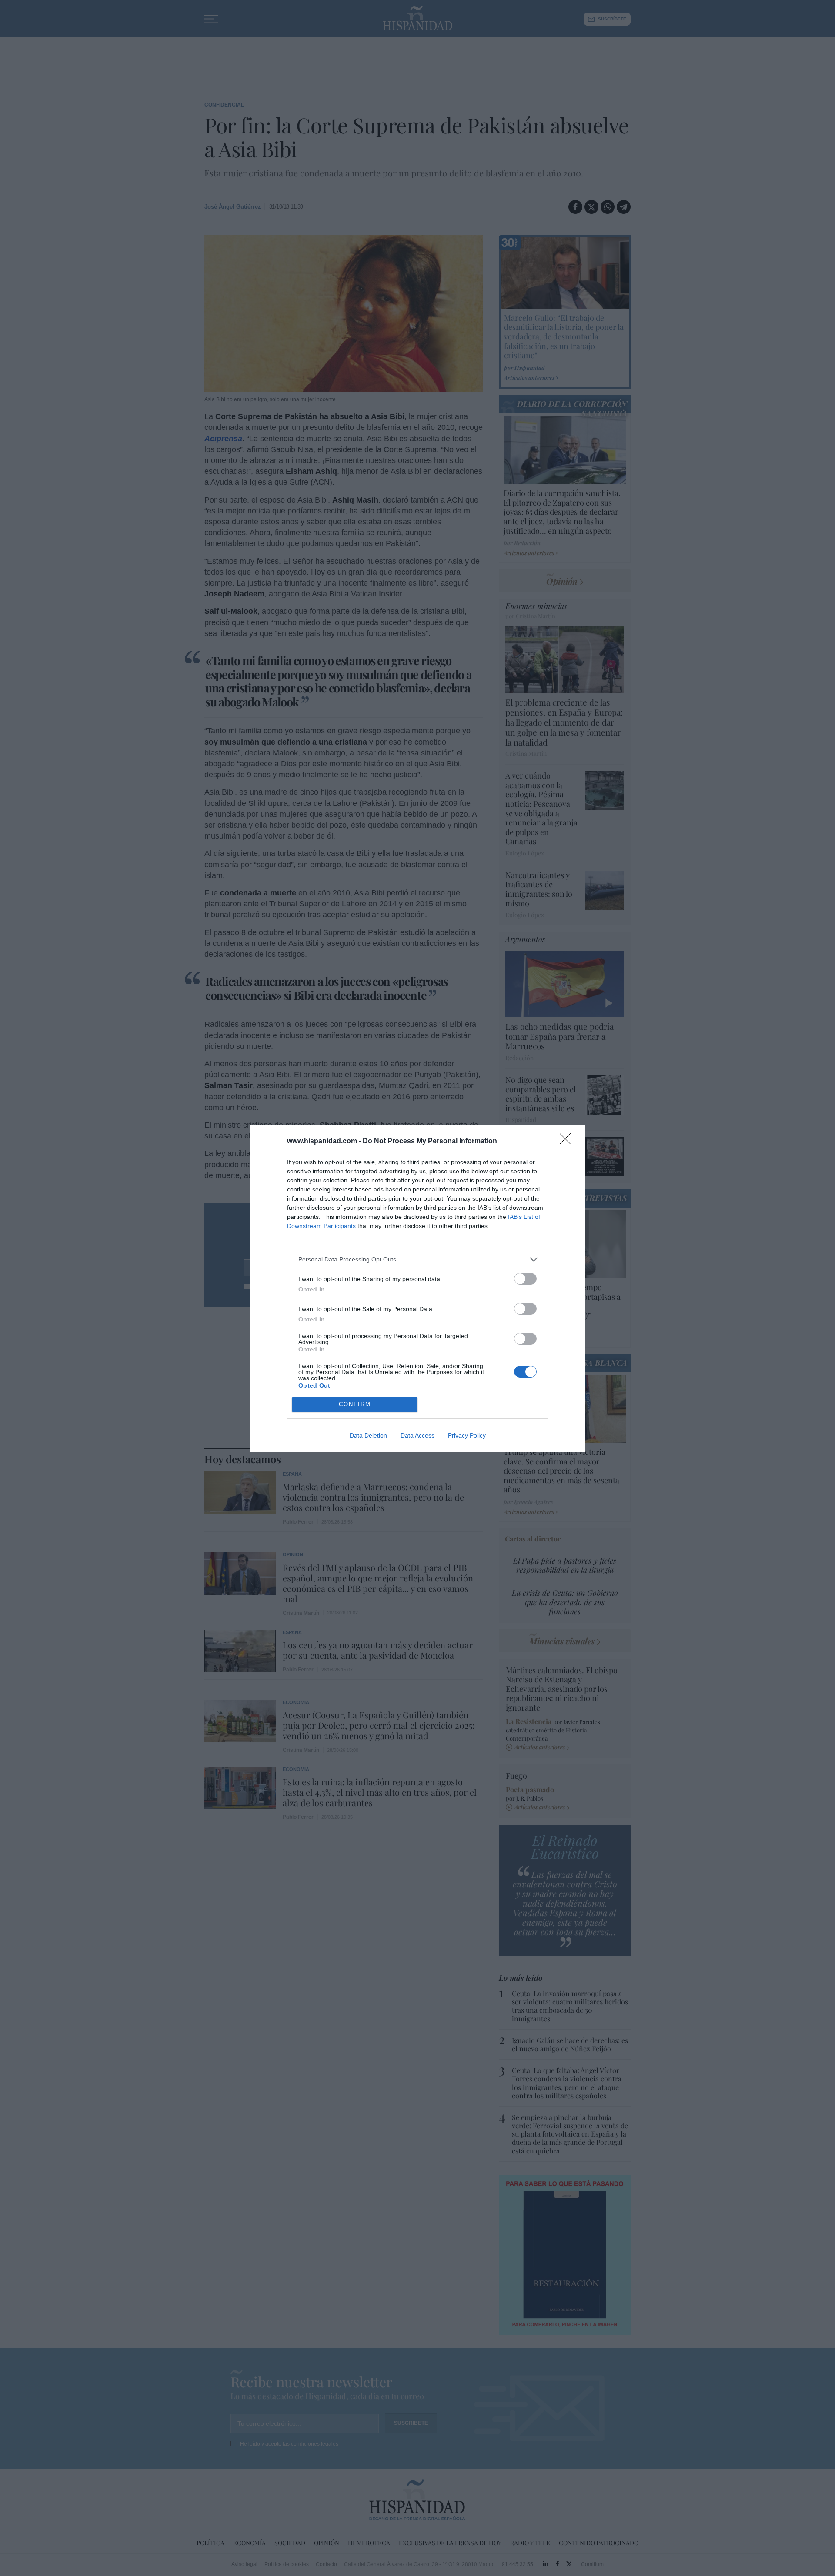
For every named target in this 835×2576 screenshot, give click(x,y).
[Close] (568, 1142)
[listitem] (417, 1260)
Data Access (417, 1435)
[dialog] (417, 1288)
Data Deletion (368, 1435)
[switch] (525, 1279)
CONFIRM (355, 1404)
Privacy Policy (467, 1435)
